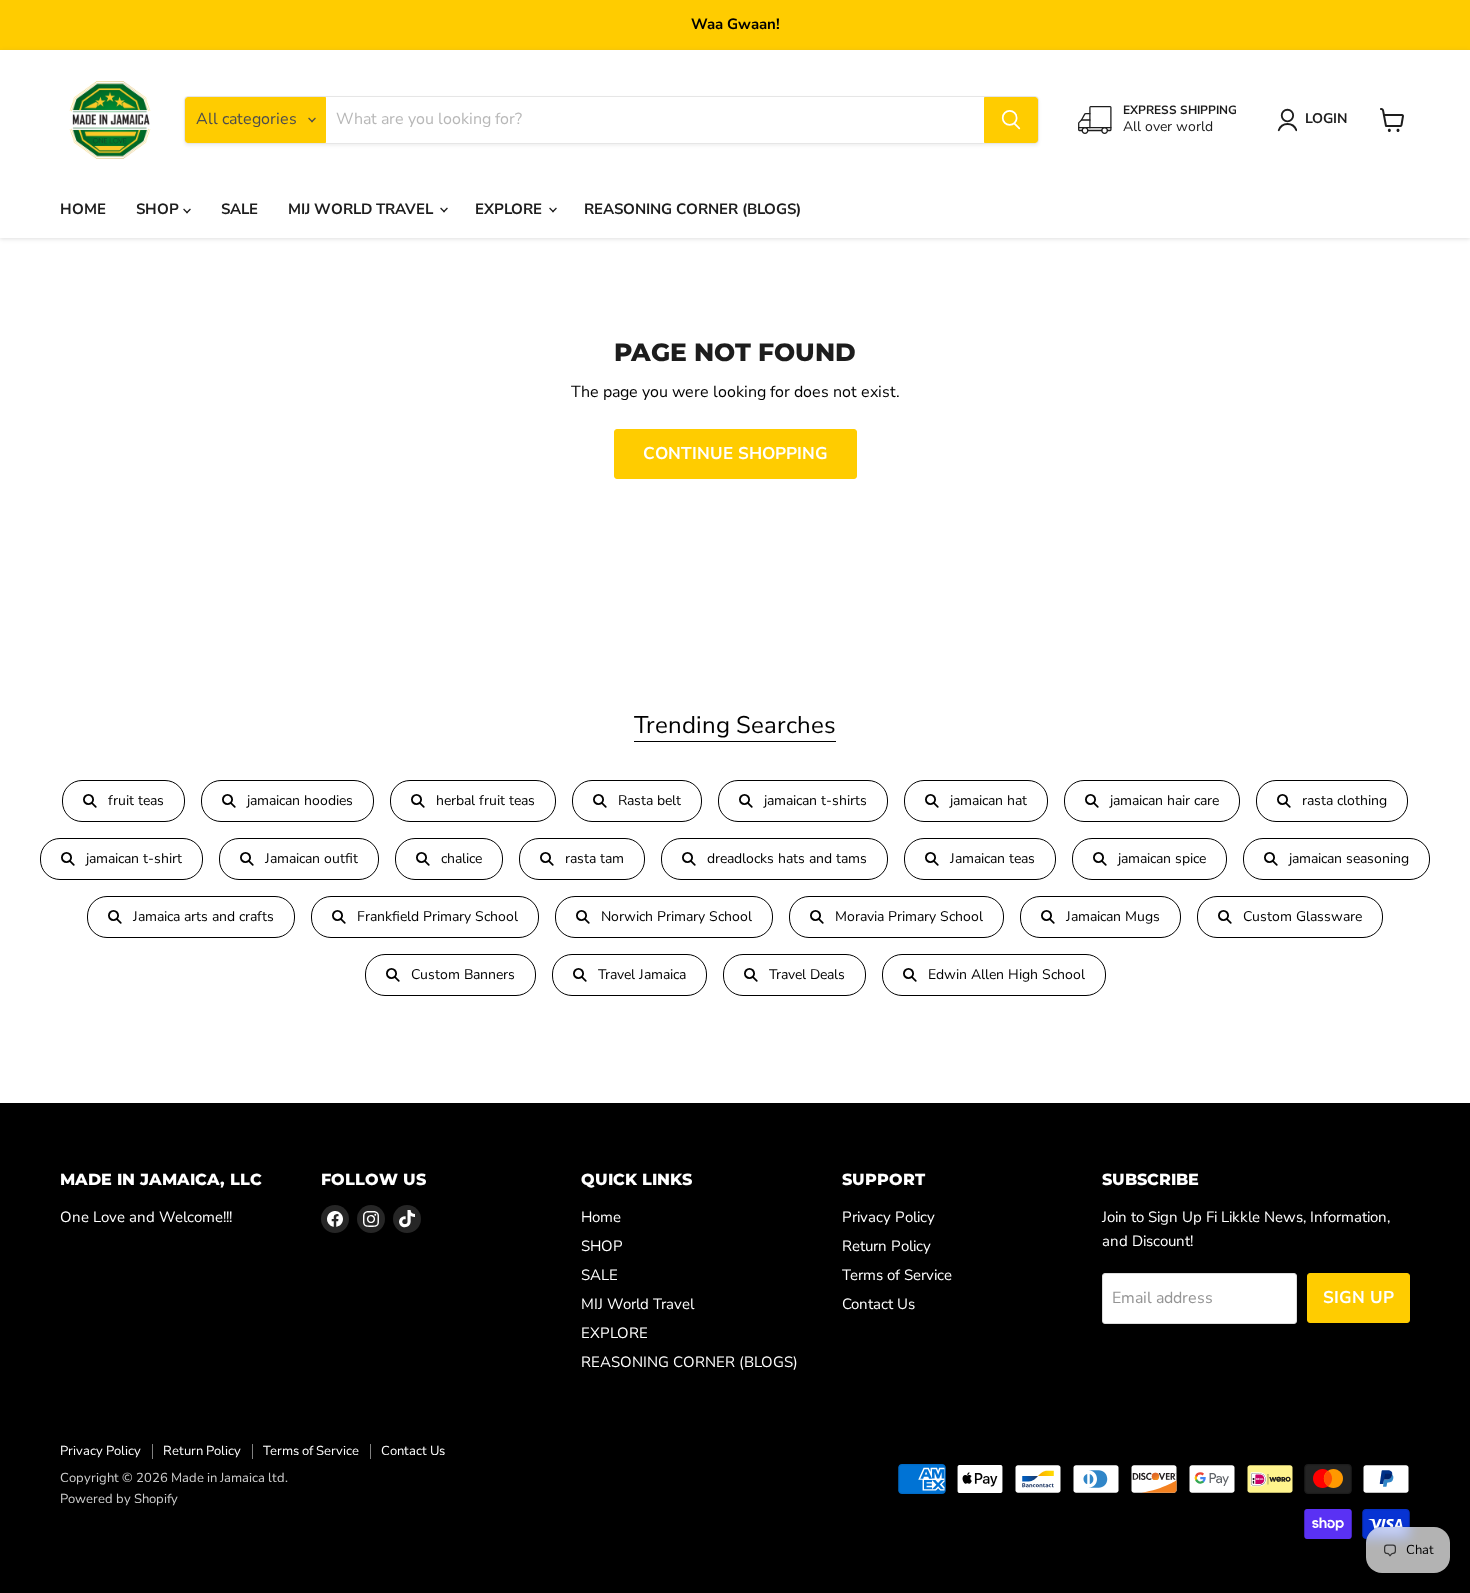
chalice (461, 858)
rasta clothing (1344, 800)
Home (83, 209)
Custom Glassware (1302, 916)
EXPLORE (510, 209)
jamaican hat (988, 800)
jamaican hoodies (300, 800)
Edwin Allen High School (1006, 974)
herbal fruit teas (485, 800)
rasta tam (594, 858)
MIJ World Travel (362, 209)
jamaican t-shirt (134, 858)
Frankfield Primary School (437, 916)
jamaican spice (1162, 858)
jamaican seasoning (1349, 858)
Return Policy (886, 1246)
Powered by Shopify (119, 1499)
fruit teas (136, 800)
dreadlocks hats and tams (787, 858)
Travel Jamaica (642, 974)
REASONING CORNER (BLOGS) (692, 209)
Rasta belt (649, 800)
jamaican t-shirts (815, 800)
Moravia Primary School (909, 916)
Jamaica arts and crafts (203, 916)
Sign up (1358, 1297)
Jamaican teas (992, 858)
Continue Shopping (735, 453)
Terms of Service (897, 1275)
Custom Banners (463, 974)
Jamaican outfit (311, 858)
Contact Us (878, 1304)
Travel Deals (807, 974)
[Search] (1011, 120)
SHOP (159, 209)
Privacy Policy (888, 1217)
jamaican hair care (1164, 800)
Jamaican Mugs (1113, 916)
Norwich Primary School (676, 916)
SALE (239, 209)
